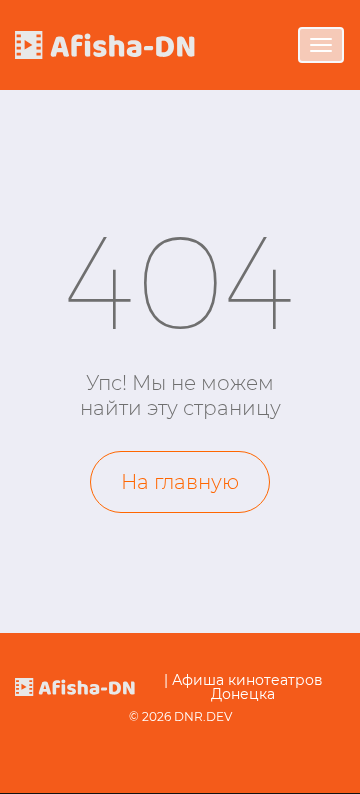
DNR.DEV (203, 716)
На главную (180, 482)
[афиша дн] (105, 44)
